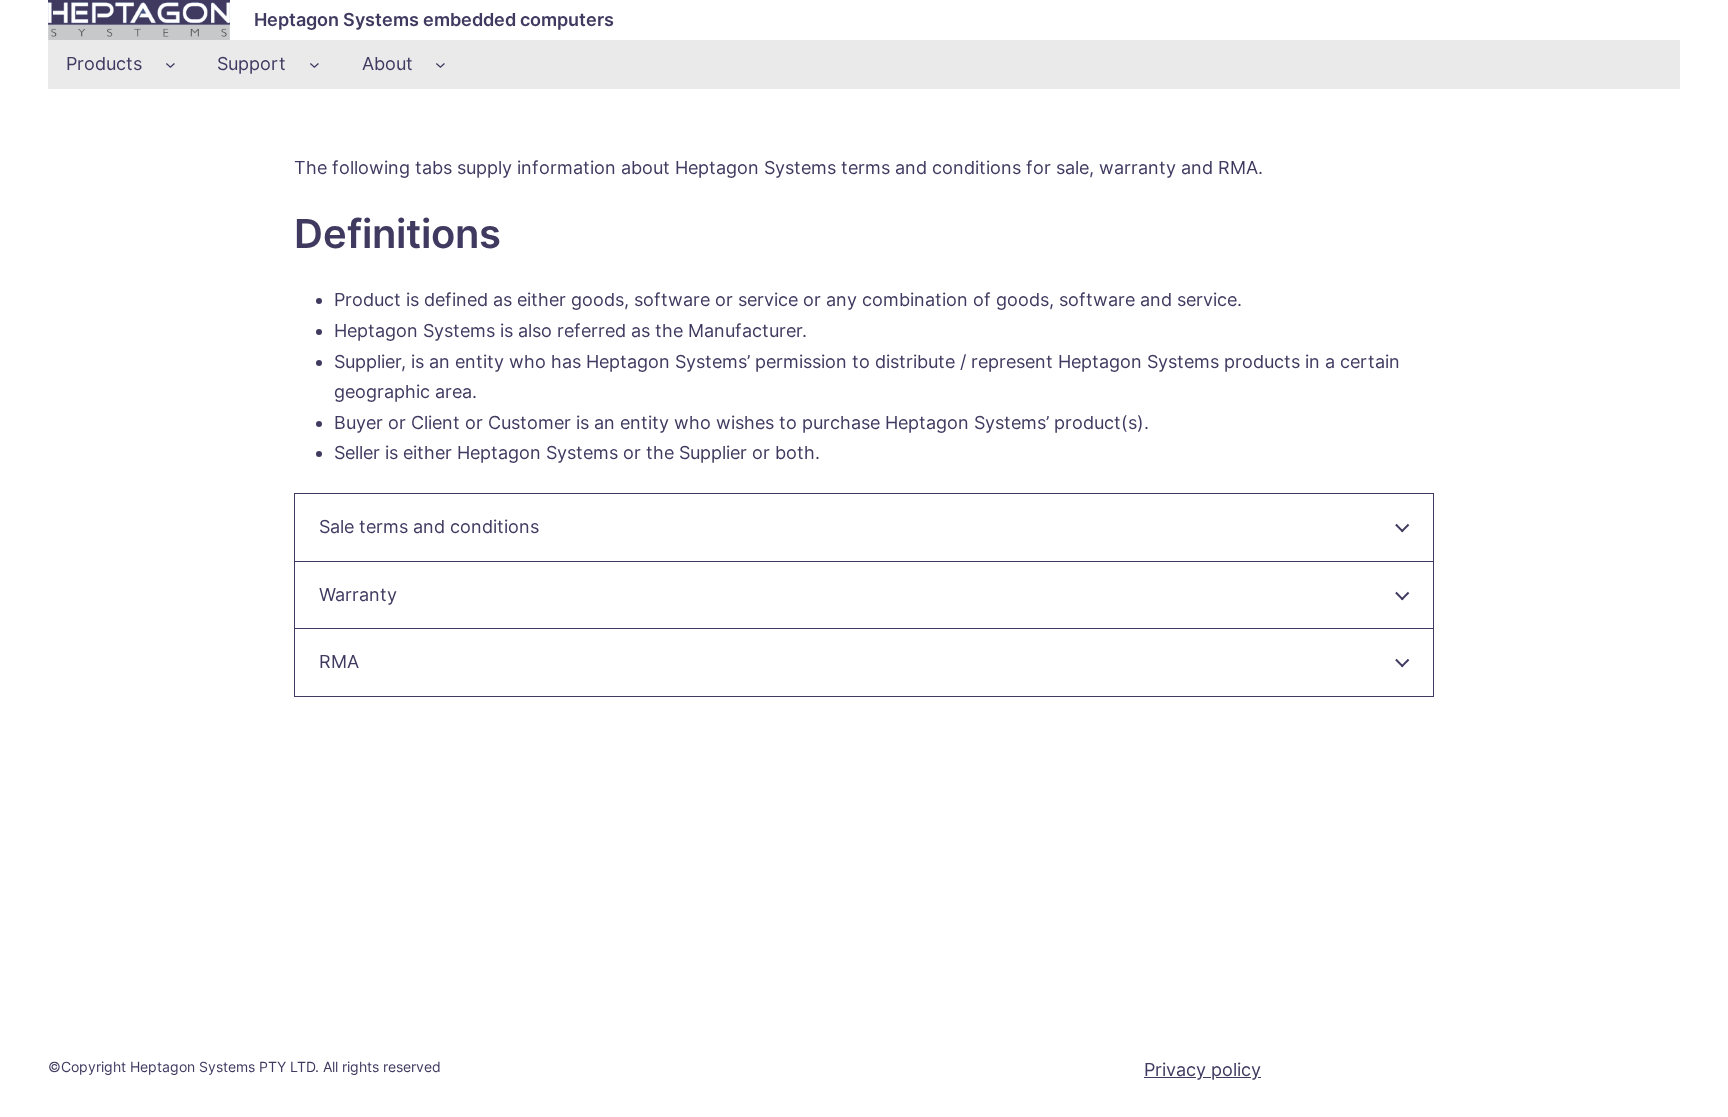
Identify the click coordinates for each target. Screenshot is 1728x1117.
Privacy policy (1202, 1069)
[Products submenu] (170, 64)
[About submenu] (440, 64)
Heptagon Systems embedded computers (434, 19)
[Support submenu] (314, 64)
